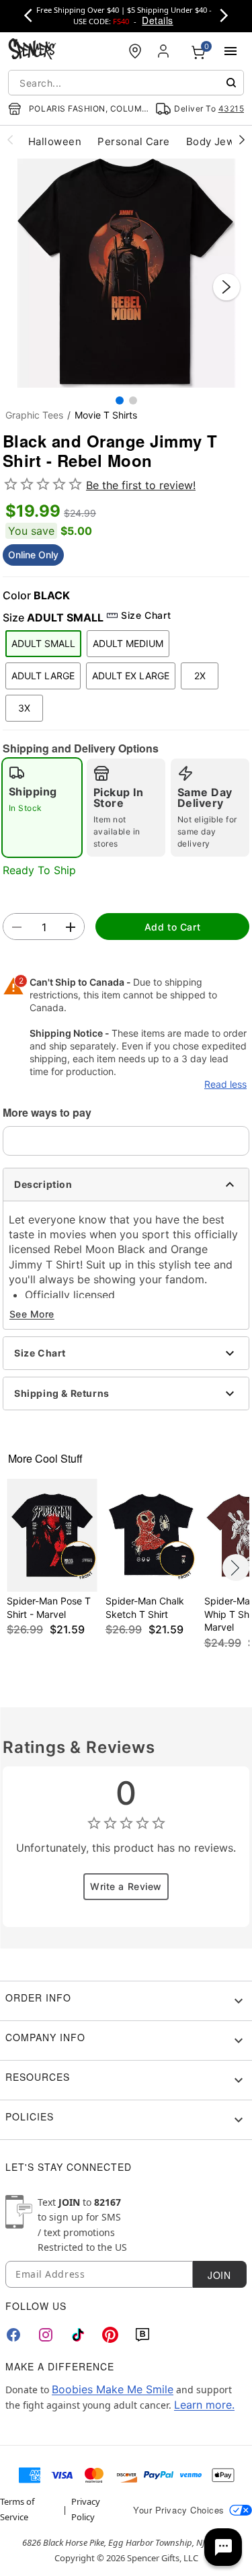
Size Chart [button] (146, 615)
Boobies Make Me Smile (113, 2389)
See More (32, 1314)
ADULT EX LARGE (131, 676)
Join (219, 2275)
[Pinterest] (110, 2335)
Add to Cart (172, 927)
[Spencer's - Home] (32, 51)
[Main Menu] (230, 51)
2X (200, 676)
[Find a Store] (135, 51)
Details (157, 20)
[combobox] (126, 83)
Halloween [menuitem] (55, 141)
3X (24, 708)
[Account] (165, 51)
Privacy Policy (86, 2509)
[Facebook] (13, 2335)
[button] (126, 273)
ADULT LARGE (43, 676)
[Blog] (142, 2335)
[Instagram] (46, 2335)
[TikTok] (78, 2335)
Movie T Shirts (106, 415)
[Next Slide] (226, 287)
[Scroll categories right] (242, 139)
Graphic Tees (34, 415)
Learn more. (204, 2405)
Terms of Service (17, 2509)
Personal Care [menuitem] (133, 141)
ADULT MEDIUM (128, 643)
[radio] (42, 808)
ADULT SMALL (43, 643)
